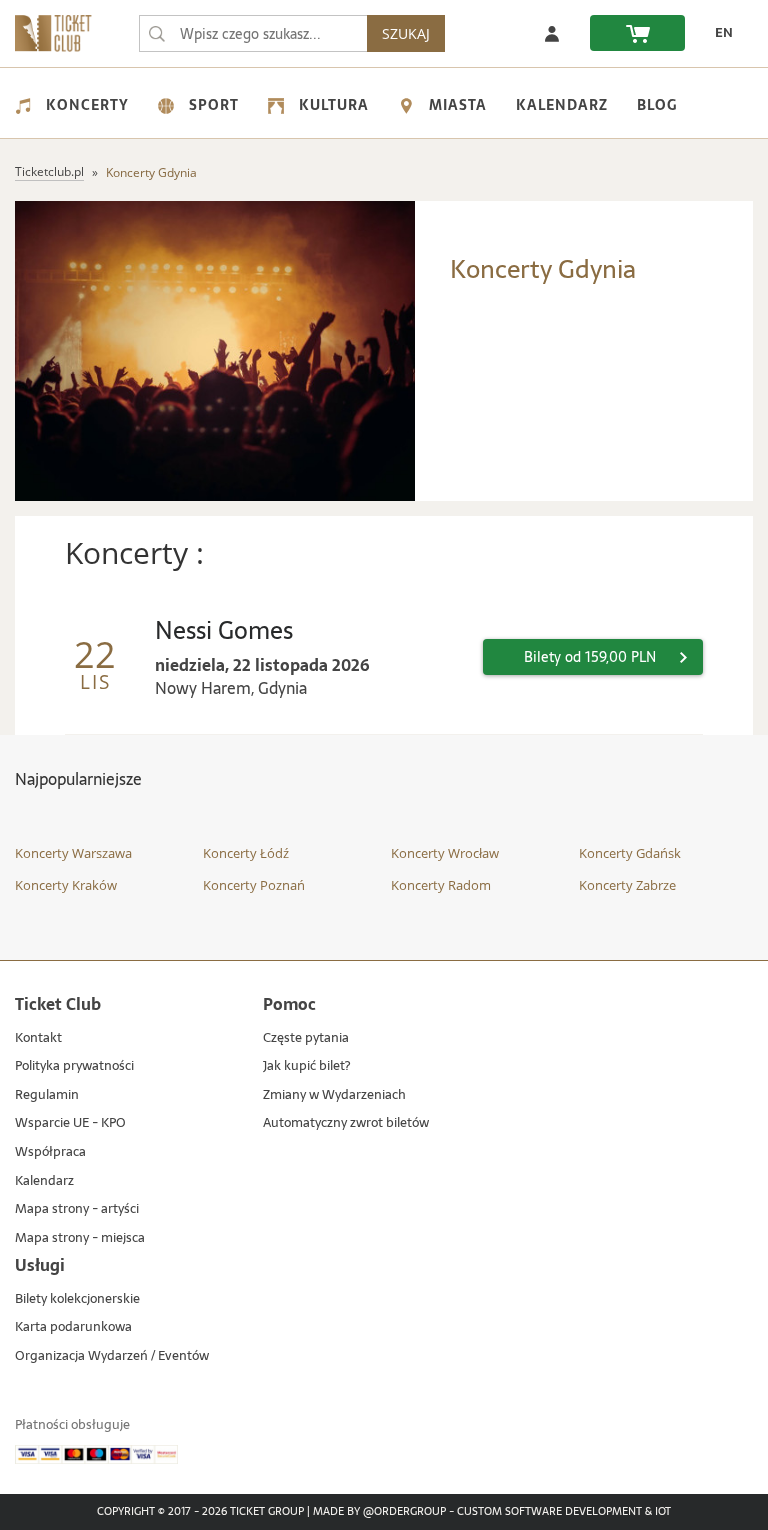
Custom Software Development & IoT (564, 1512)
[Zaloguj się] (552, 33)
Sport (214, 105)
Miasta (458, 105)
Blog (657, 105)
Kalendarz (562, 105)
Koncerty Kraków (66, 885)
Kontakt (38, 1038)
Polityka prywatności (74, 1066)
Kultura (334, 105)
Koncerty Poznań (254, 885)
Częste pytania (306, 1038)
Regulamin (47, 1095)
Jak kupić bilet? (306, 1066)
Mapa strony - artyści (77, 1209)
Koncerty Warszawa (73, 853)
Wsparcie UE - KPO (70, 1123)
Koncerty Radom (441, 885)
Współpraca (50, 1152)
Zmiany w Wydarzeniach (334, 1095)
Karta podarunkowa (73, 1327)
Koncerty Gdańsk (630, 853)
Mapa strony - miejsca (80, 1238)
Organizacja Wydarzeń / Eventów (112, 1356)
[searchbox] (253, 33)
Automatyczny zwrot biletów (346, 1123)
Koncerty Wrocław (445, 853)
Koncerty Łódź (246, 853)
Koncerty (87, 105)
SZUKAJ (406, 33)
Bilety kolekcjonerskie (77, 1299)
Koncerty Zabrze (627, 885)
